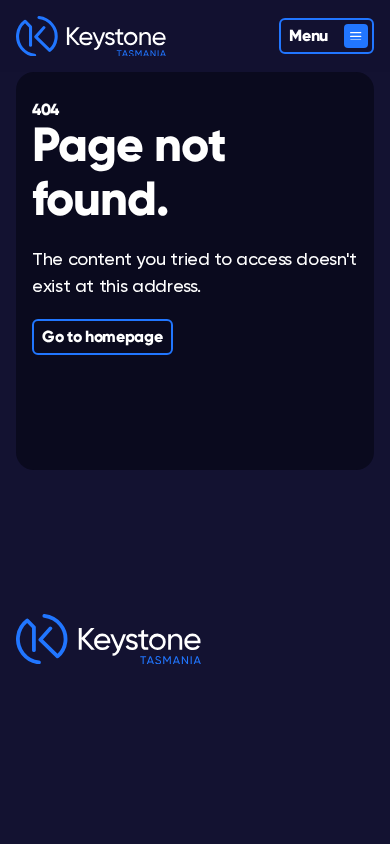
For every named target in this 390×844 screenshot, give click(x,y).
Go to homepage (102, 336)
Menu (308, 35)
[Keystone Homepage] (91, 36)
